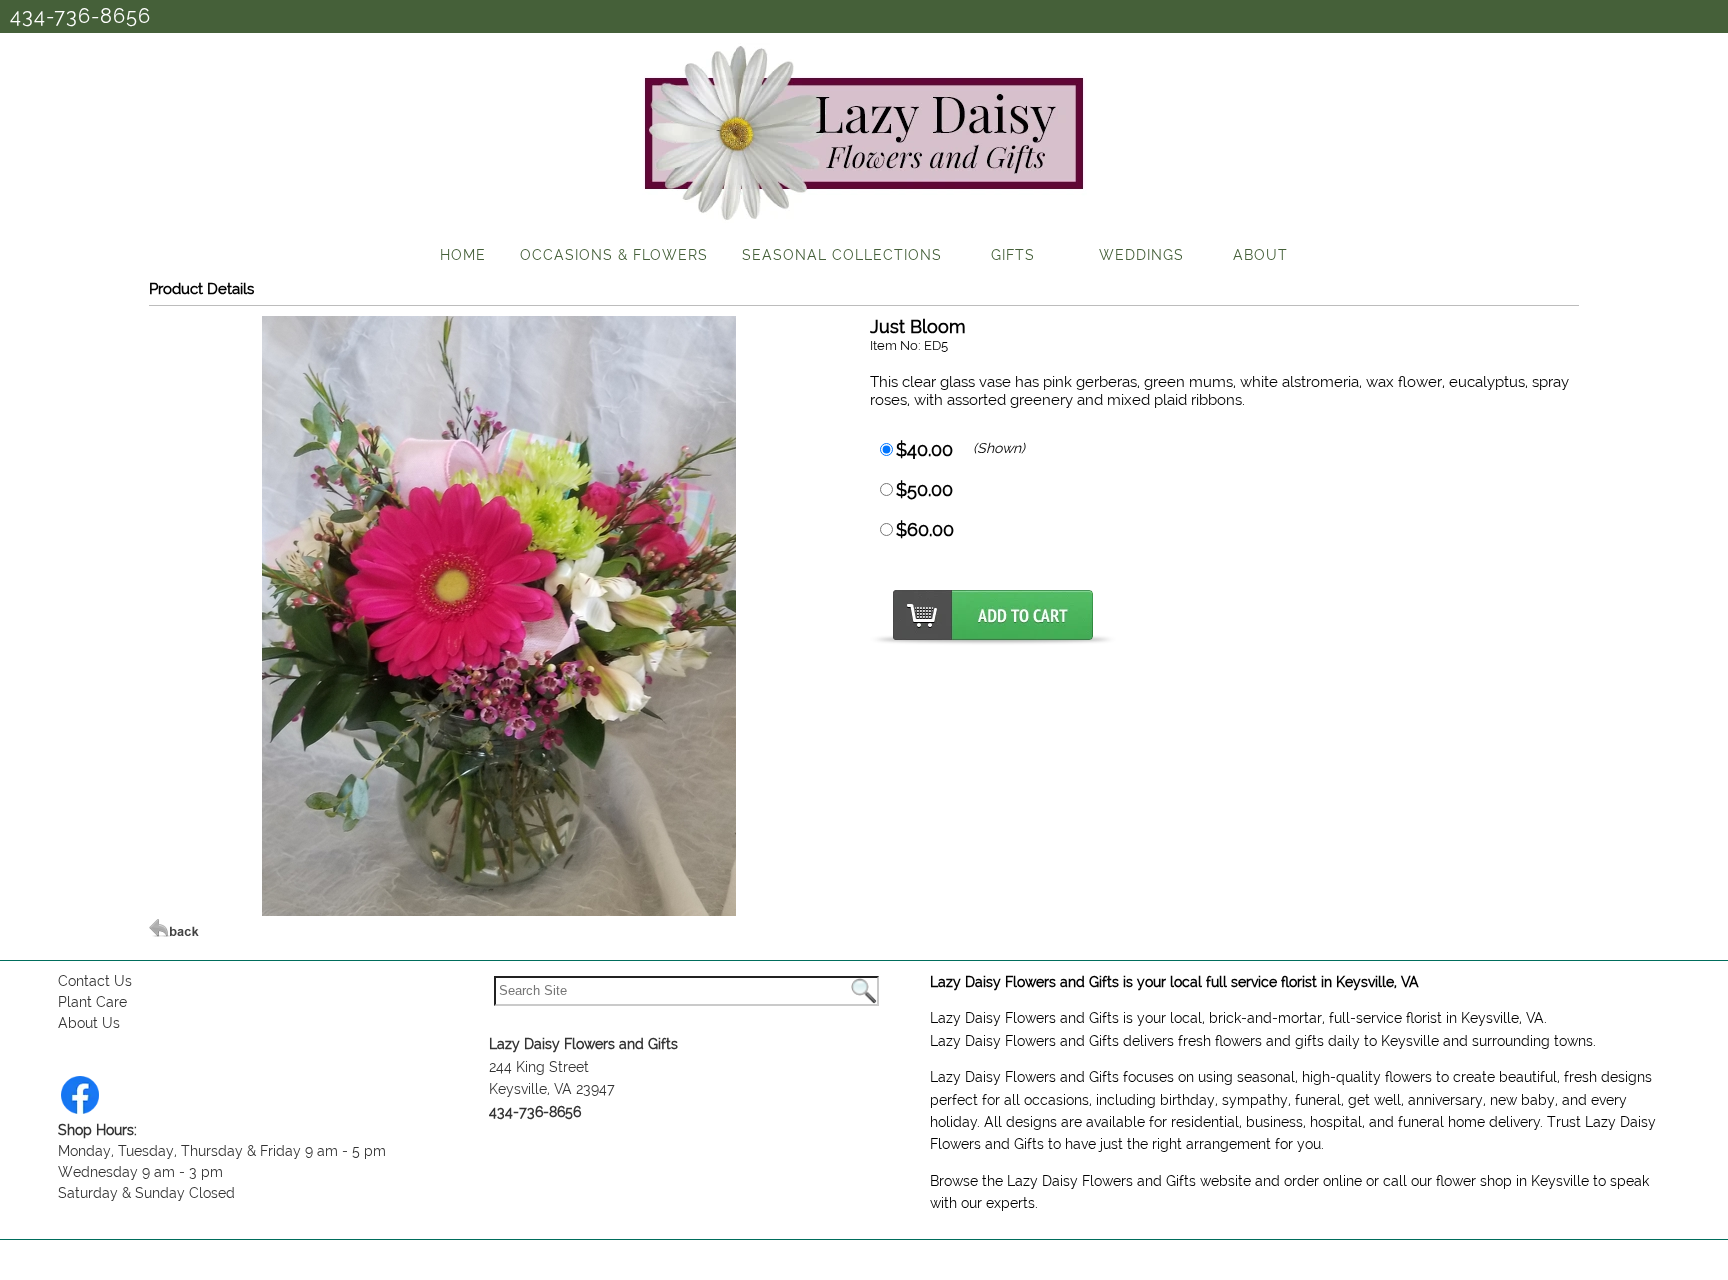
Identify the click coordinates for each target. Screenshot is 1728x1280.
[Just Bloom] (499, 911)
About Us (89, 1023)
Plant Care (92, 1002)
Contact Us (95, 981)
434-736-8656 (80, 16)
